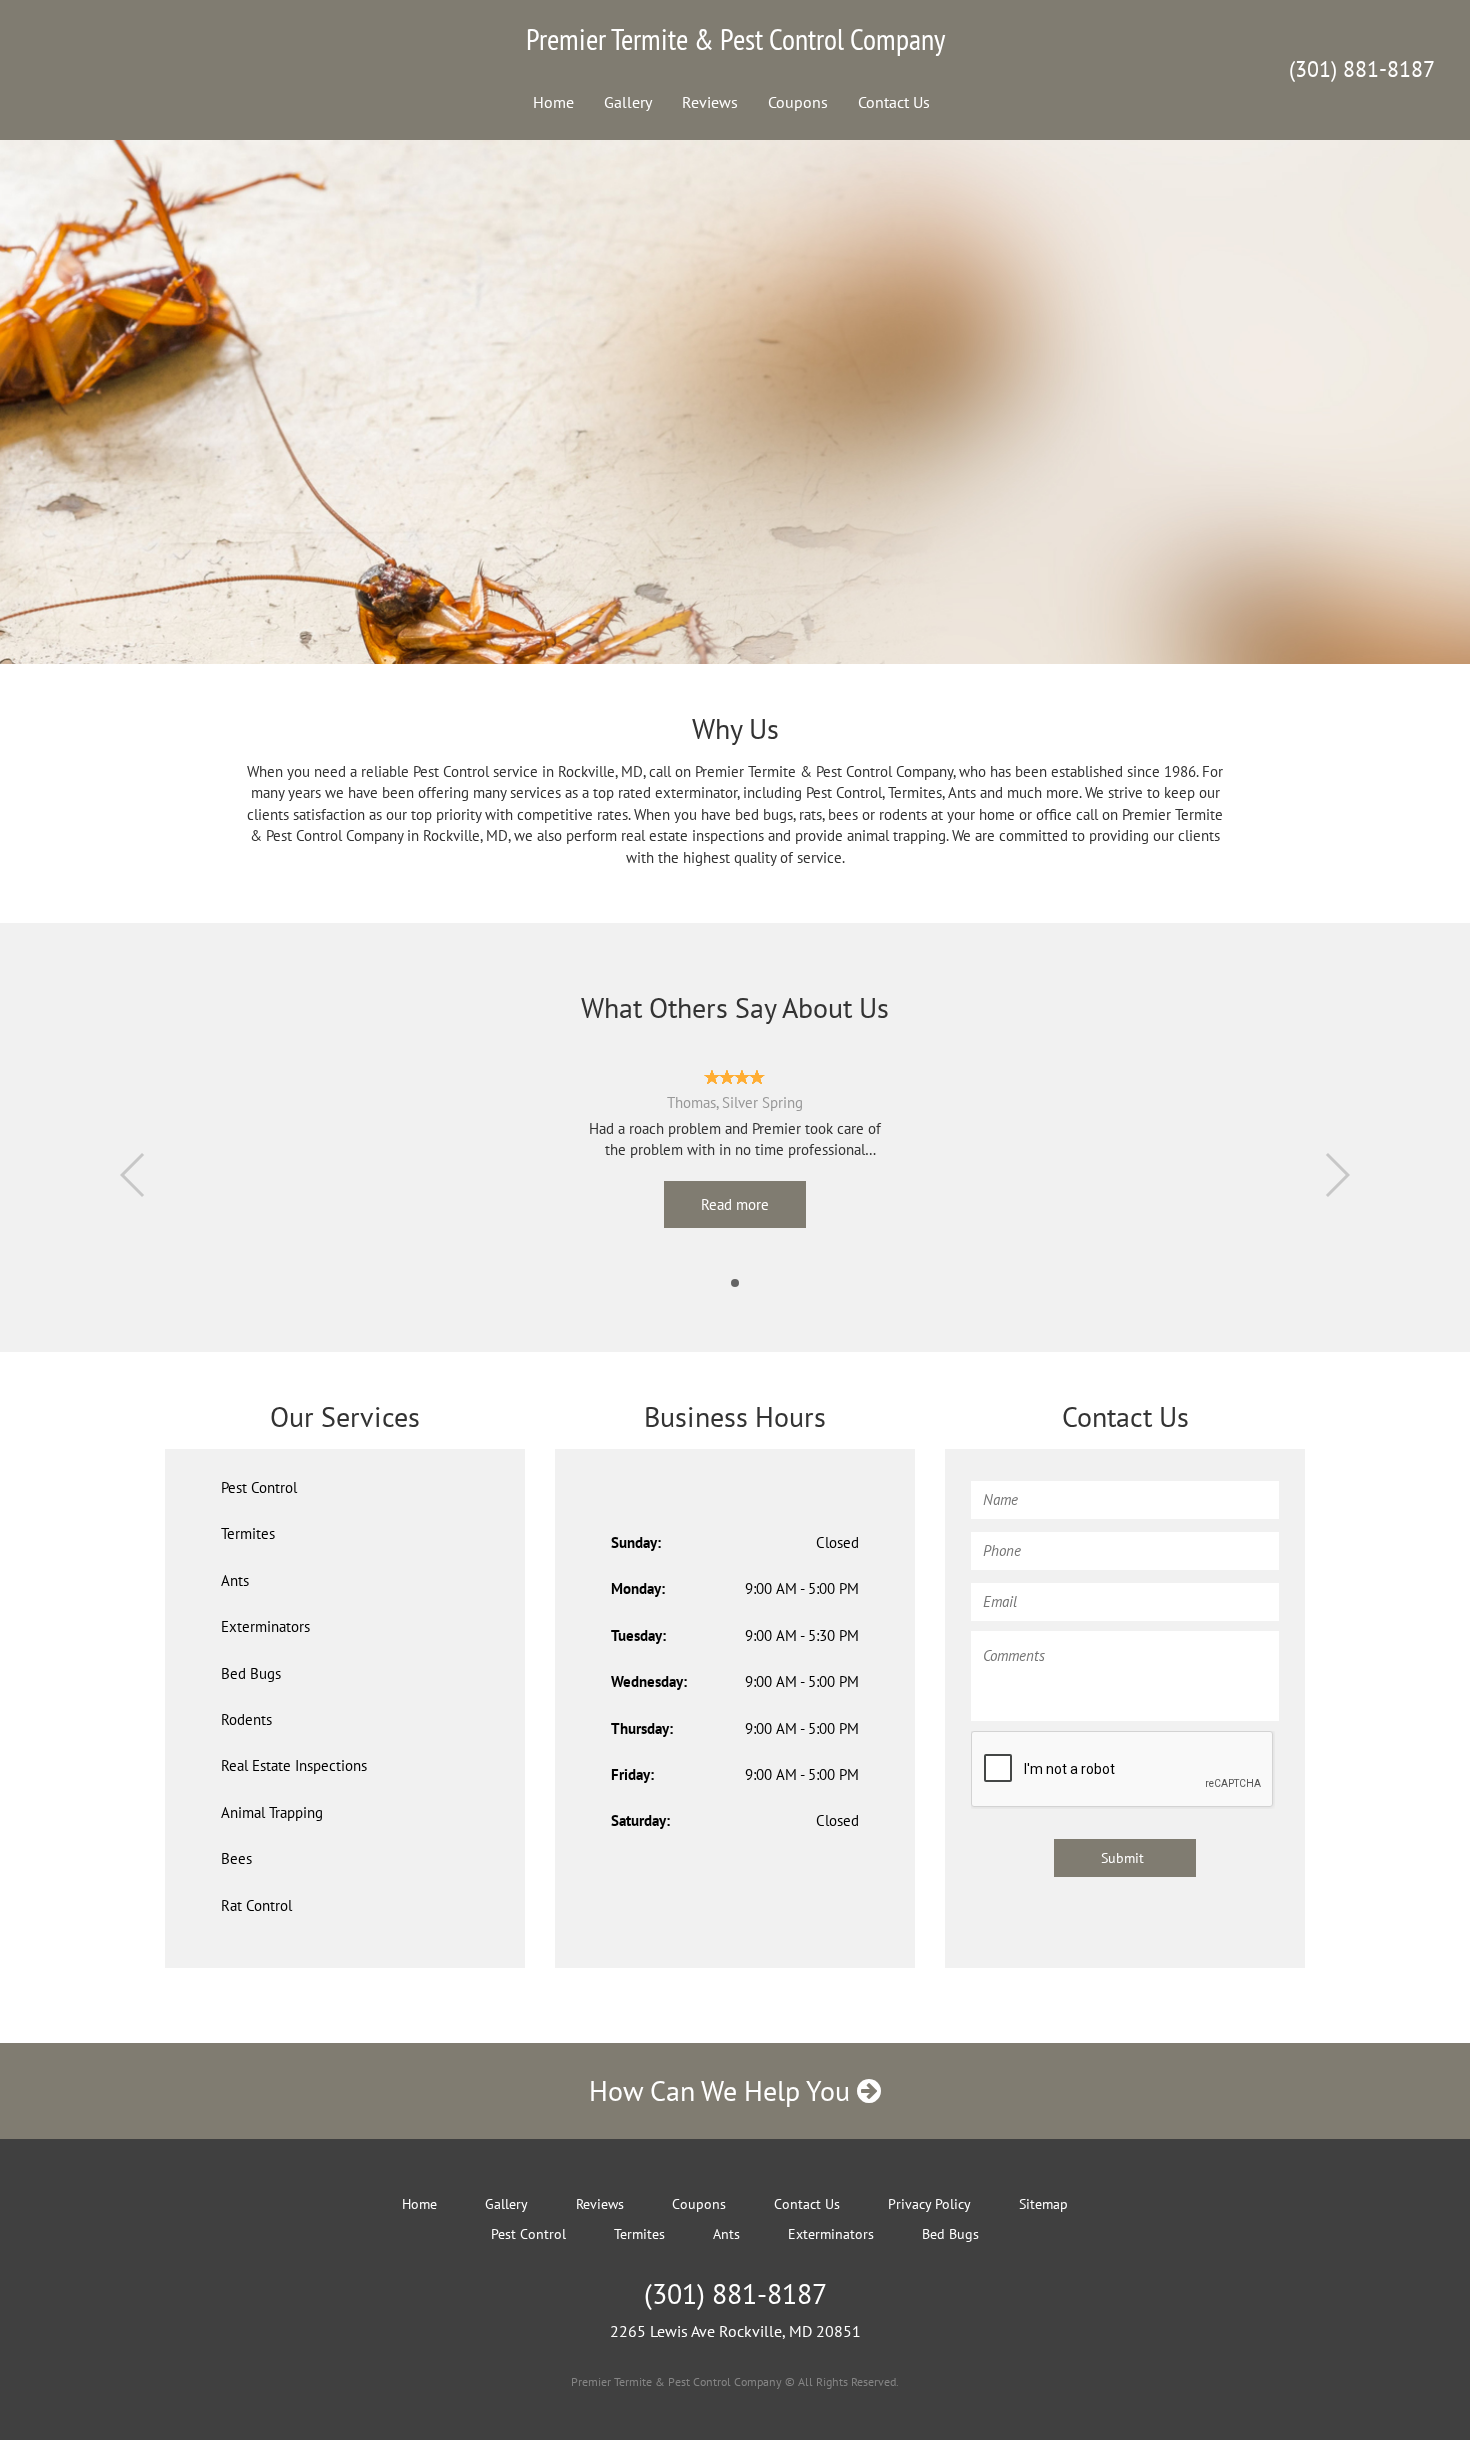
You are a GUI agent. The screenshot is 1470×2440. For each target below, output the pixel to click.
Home (553, 102)
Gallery (628, 102)
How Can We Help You (723, 2090)
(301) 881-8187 (1362, 69)
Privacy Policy (929, 2204)
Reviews (710, 102)
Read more (735, 1204)
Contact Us (894, 102)
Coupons (798, 102)
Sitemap (1043, 2204)
